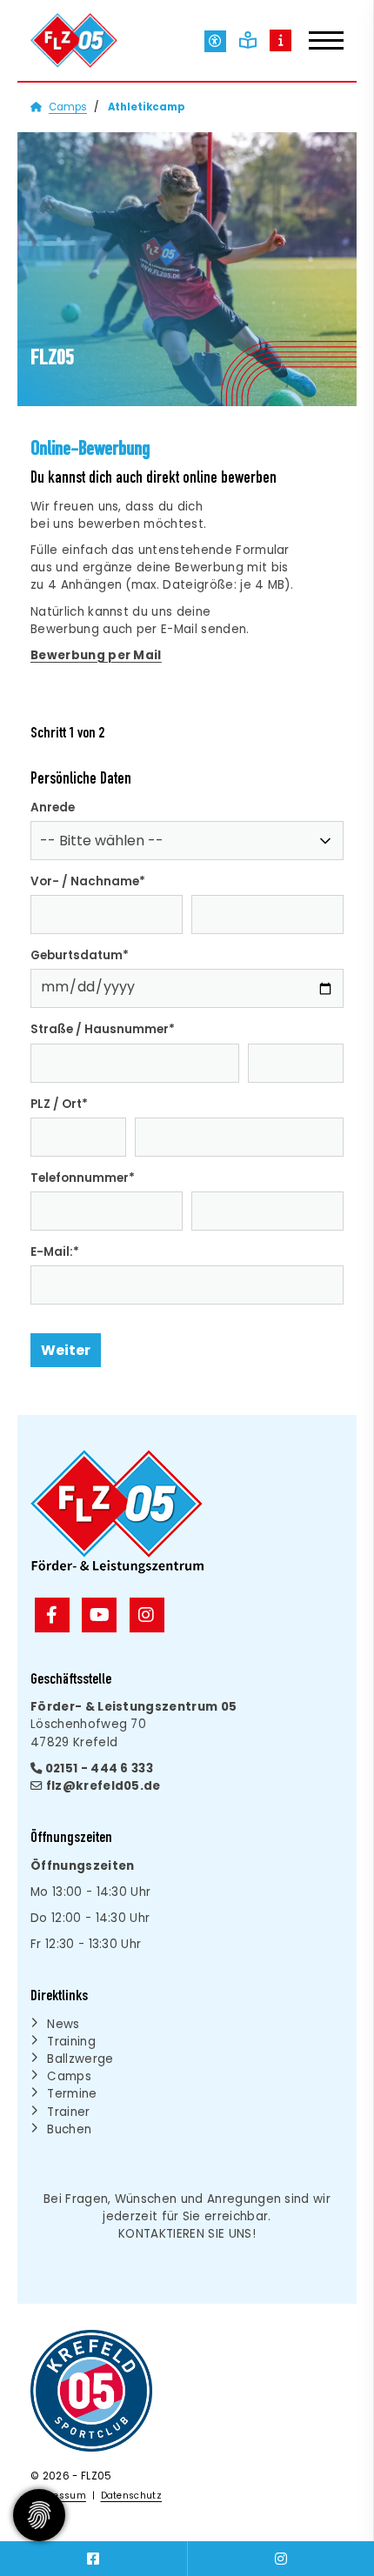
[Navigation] (317, 43)
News (63, 2024)
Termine (72, 2094)
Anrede (53, 808)
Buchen (69, 2129)
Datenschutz (132, 2496)
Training (71, 2042)
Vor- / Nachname (88, 881)
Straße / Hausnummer (103, 1029)
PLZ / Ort (59, 1104)
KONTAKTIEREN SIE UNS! (187, 2234)
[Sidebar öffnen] (280, 40)
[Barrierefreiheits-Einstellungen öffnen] (215, 41)
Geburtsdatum (80, 955)
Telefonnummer (83, 1178)
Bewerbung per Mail (96, 655)
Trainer (68, 2112)
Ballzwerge (80, 2059)
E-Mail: (55, 1252)
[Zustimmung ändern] (39, 2515)
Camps (68, 107)
